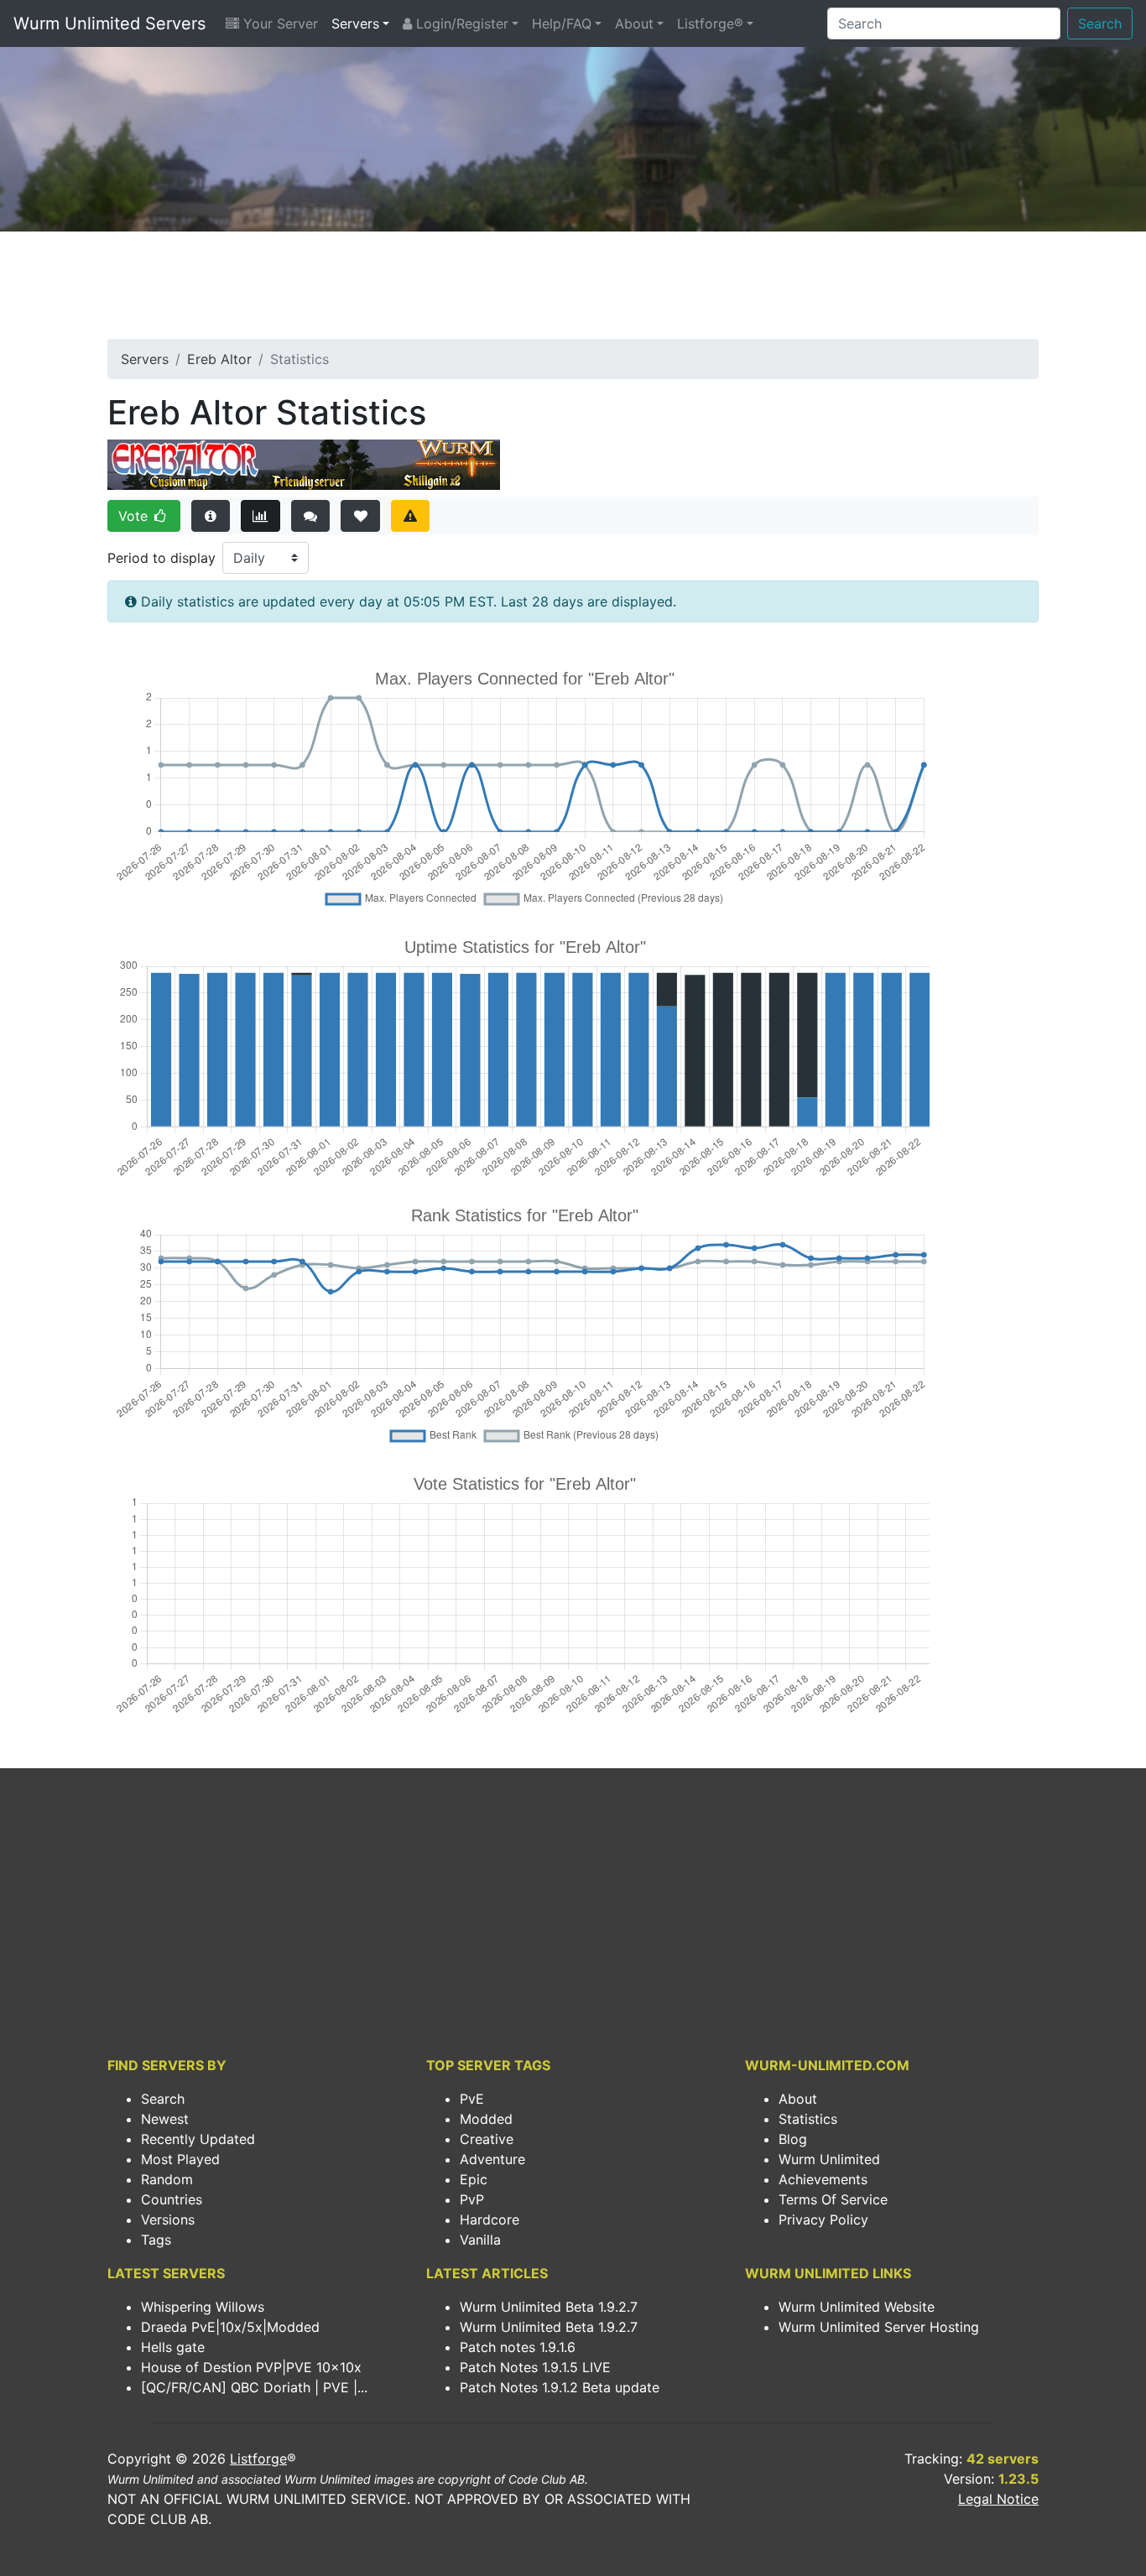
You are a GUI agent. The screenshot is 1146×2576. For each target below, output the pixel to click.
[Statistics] (260, 516)
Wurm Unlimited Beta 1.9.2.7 (549, 2307)
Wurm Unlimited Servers (109, 23)
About (634, 23)
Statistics (808, 2119)
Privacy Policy (823, 2220)
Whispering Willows (203, 2307)
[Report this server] (411, 516)
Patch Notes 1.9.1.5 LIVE (535, 2367)
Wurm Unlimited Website (857, 2307)
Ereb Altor (219, 359)
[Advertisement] (573, 290)
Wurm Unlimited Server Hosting (879, 2327)
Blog (793, 2139)
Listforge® (710, 23)
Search (1100, 23)
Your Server (279, 23)
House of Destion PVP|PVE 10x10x (251, 2367)
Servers (355, 23)
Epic (474, 2179)
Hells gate (173, 2347)
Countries (172, 2199)
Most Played (180, 2159)
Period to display (161, 558)
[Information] (211, 516)
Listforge (258, 2459)
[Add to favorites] (360, 516)
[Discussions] (311, 516)
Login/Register (460, 23)
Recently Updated (198, 2139)
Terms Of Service (833, 2199)
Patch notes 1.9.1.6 (518, 2347)
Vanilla (480, 2240)
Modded (486, 2119)
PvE (472, 2099)
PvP (472, 2199)
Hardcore (490, 2220)
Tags (156, 2240)
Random (167, 2179)
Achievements (823, 2179)
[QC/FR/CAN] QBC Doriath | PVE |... (254, 2387)
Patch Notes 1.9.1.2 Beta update (560, 2387)
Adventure (492, 2159)
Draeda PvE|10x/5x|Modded (230, 2327)
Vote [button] (135, 516)
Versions (168, 2220)
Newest (165, 2119)
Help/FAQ (562, 23)
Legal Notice (998, 2499)
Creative (487, 2139)
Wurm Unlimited (829, 2159)
